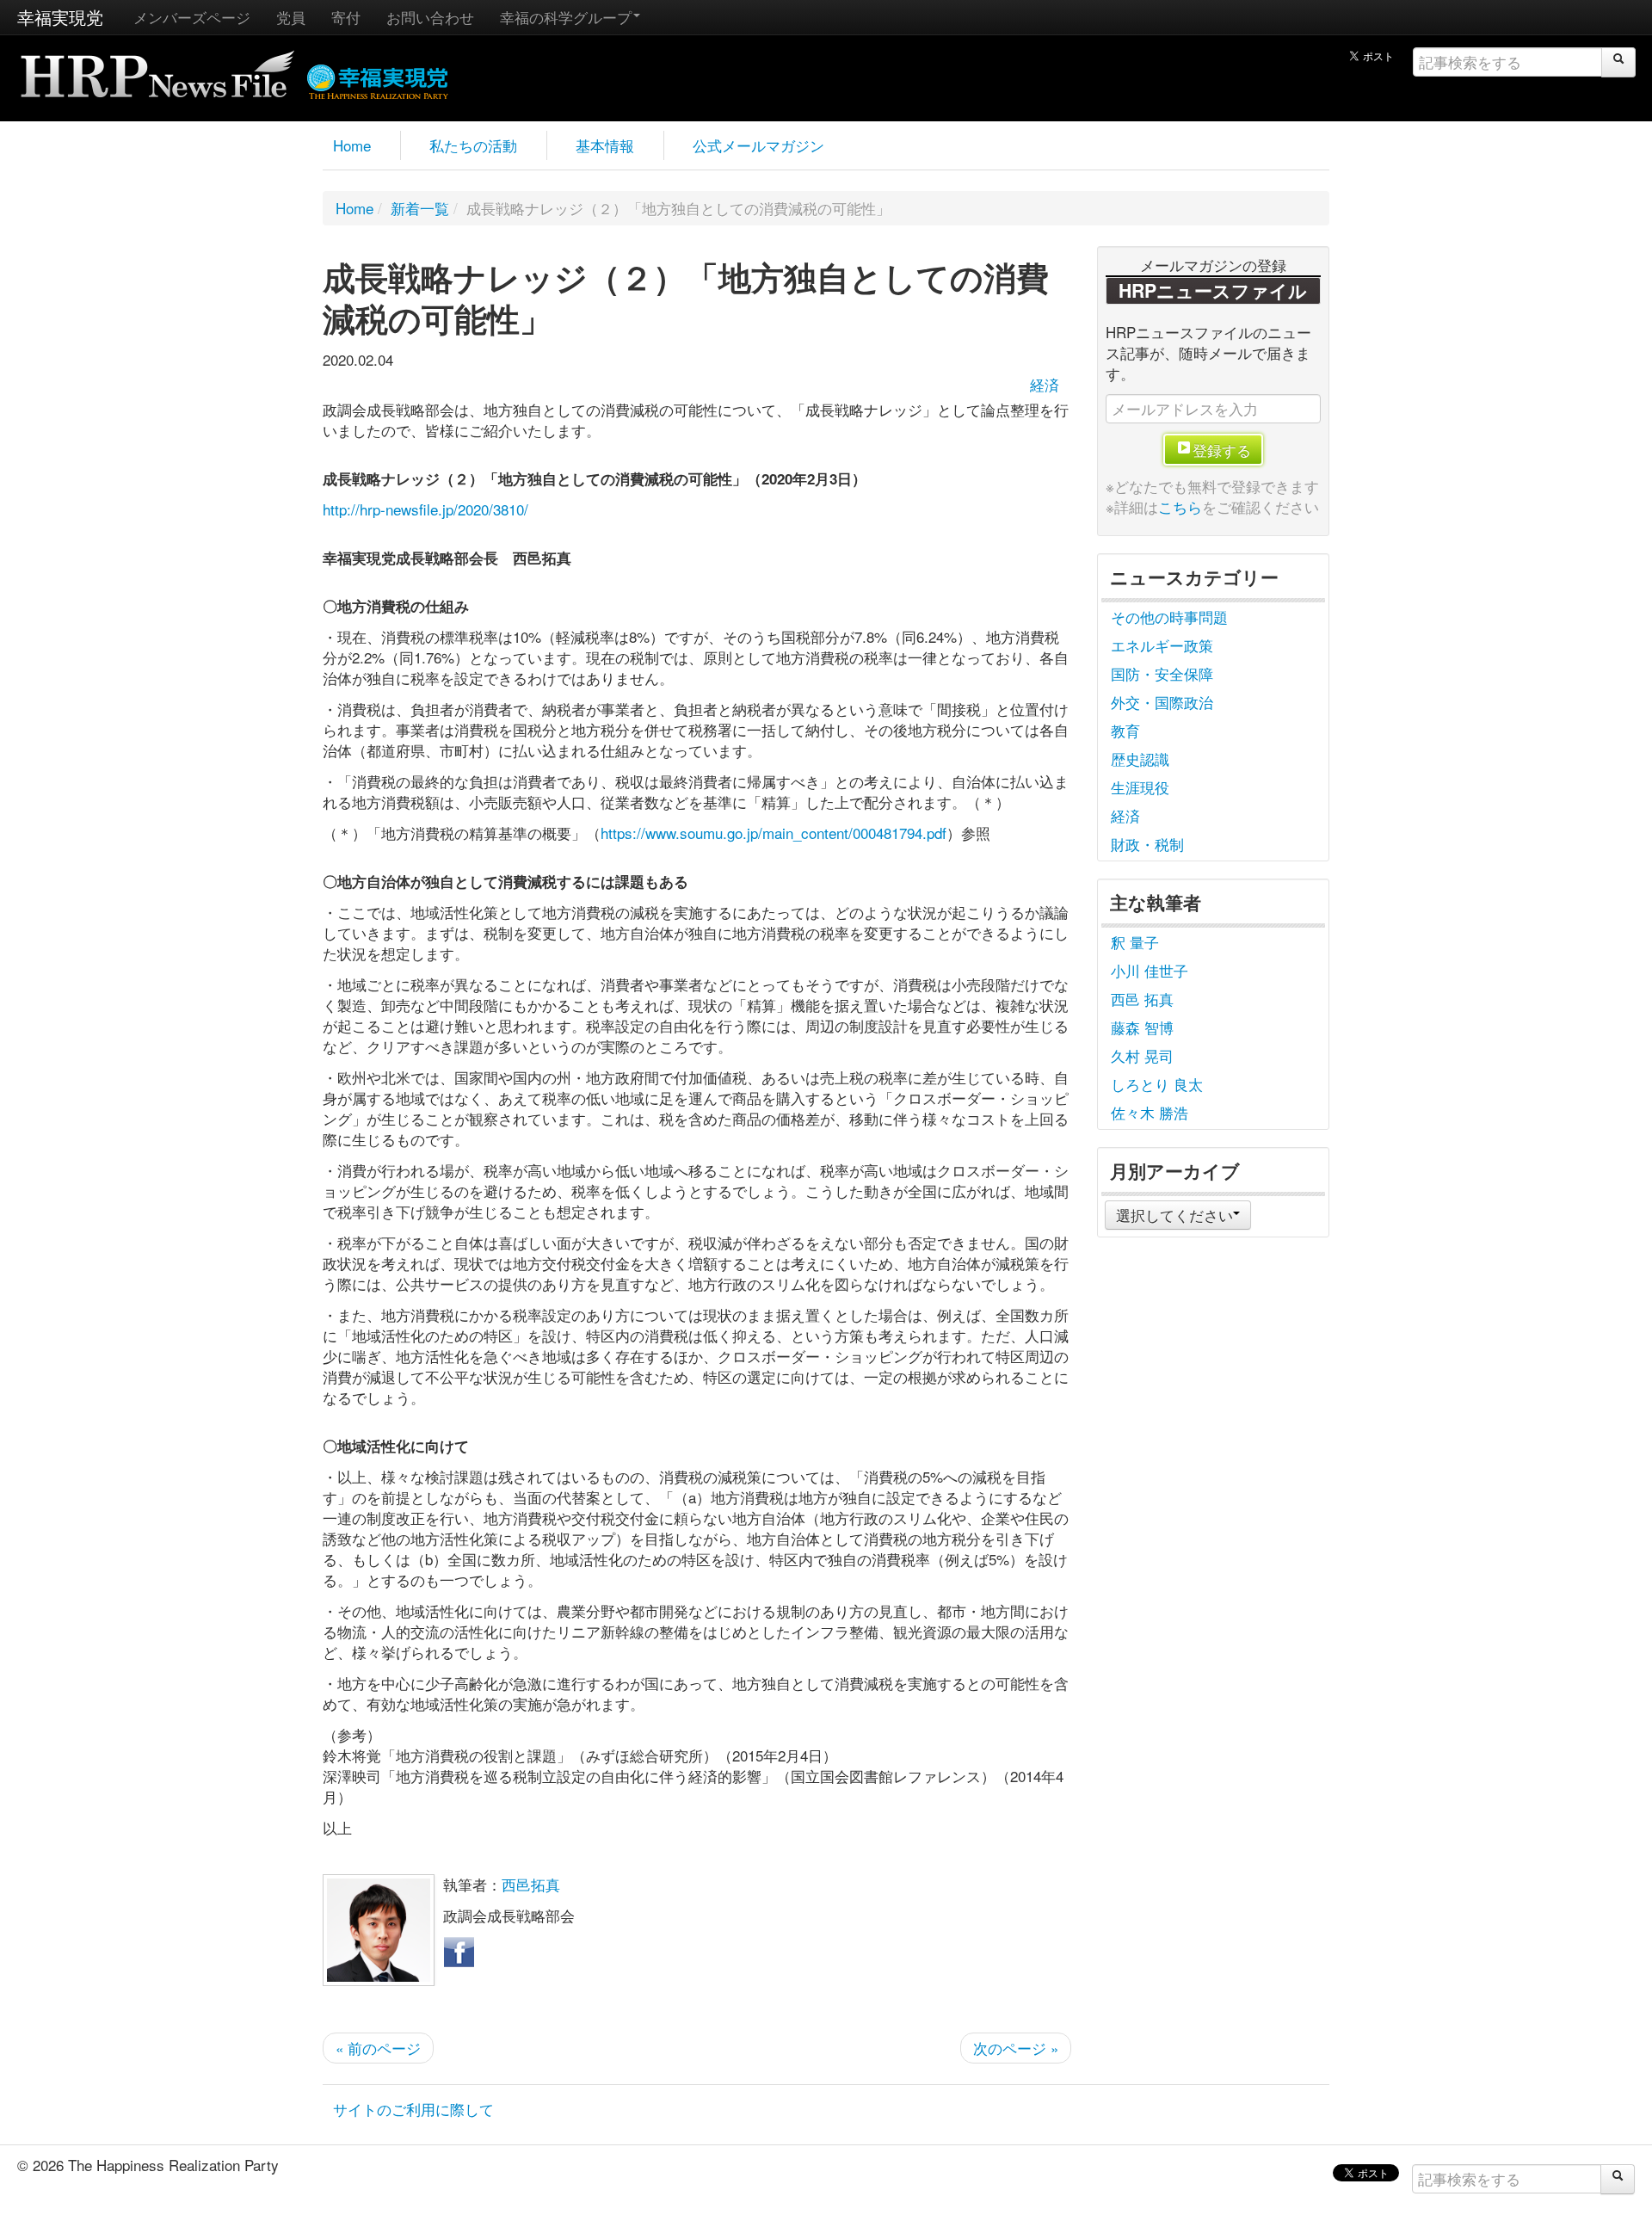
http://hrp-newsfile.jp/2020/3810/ (425, 509)
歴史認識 (1140, 759)
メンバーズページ (192, 17)
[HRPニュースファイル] (157, 68)
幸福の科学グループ (566, 17)
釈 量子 (1135, 942)
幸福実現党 (60, 17)
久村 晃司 (1142, 1055)
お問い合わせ (430, 17)
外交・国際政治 (1162, 702)
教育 (1125, 730)
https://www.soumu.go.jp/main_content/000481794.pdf (774, 833)
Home (352, 145)
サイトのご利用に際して (413, 2109)
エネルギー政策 (1162, 645)
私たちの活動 (473, 145)
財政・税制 (1147, 844)
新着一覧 (420, 208)
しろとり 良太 (1157, 1084)
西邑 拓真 (1142, 999)
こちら (1180, 506)
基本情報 (605, 145)
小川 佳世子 (1150, 970)
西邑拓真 (531, 1884)
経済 (1045, 384)
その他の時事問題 (1169, 617)
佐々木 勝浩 (1150, 1112)
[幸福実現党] (378, 79)
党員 (291, 17)
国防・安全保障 (1162, 673)
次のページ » (1016, 2048)
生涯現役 (1140, 787)
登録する (1222, 450)
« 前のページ (378, 2048)
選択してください (1174, 1215)
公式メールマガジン (758, 145)
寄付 (346, 17)
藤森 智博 (1142, 1027)
